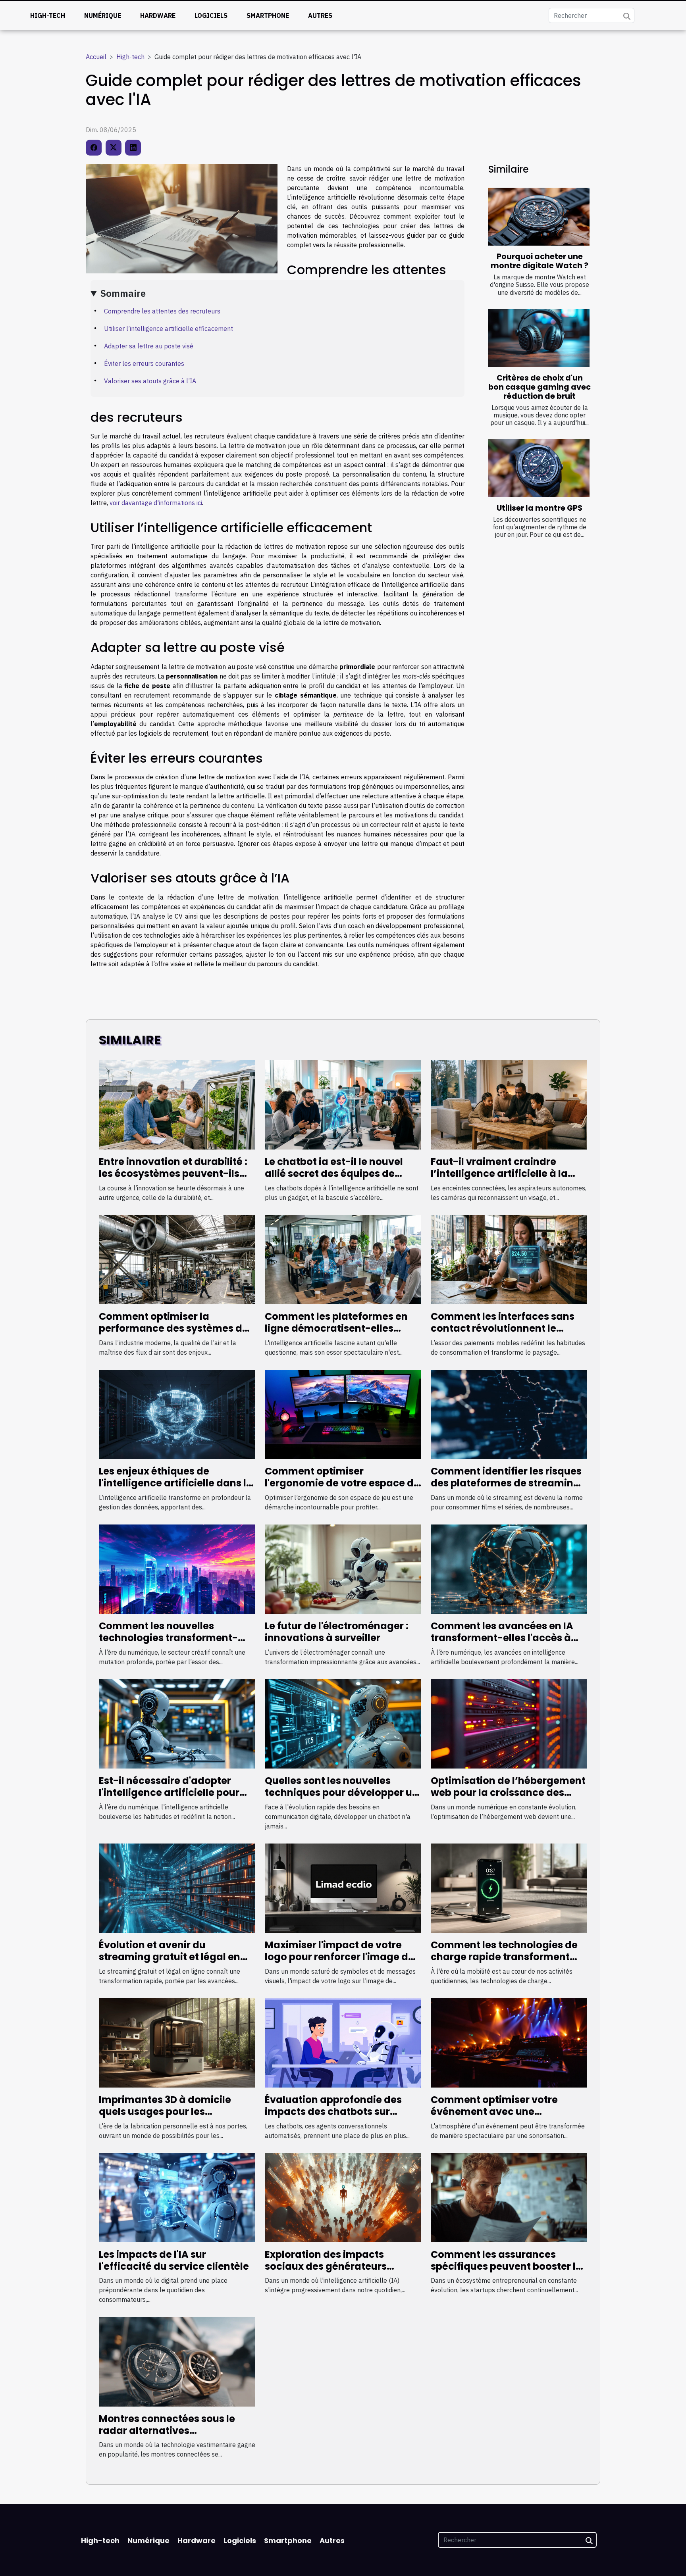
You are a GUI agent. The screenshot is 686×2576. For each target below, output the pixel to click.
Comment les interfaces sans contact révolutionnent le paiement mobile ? (503, 1328)
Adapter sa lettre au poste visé (149, 346)
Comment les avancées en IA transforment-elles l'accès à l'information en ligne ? (502, 1638)
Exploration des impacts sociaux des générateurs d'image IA (326, 2266)
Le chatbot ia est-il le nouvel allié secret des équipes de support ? (334, 1174)
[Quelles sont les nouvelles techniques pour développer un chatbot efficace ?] (343, 1723)
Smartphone (268, 15)
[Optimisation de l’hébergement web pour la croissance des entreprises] (509, 1723)
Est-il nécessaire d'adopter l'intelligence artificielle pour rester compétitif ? (169, 1793)
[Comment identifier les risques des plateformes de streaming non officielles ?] (509, 1414)
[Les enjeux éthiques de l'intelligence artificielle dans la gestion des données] (177, 1414)
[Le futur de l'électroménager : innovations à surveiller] (343, 1568)
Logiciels (211, 15)
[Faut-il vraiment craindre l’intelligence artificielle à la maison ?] (509, 1104)
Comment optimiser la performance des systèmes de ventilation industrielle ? (173, 1328)
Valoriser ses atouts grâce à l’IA (150, 381)
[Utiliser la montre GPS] (539, 468)
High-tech (48, 15)
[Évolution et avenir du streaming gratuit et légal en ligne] (177, 1887)
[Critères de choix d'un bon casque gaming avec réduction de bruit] (539, 338)
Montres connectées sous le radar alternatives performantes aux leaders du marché (171, 2437)
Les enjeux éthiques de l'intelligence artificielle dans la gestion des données (176, 1483)
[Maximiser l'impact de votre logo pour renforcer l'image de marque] (343, 1887)
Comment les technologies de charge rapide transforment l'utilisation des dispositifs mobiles (504, 1963)
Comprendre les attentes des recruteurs (162, 311)
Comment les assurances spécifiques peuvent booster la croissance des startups (507, 2266)
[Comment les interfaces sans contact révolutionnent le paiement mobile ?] (509, 1259)
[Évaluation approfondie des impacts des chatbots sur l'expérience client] (343, 2042)
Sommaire (123, 293)
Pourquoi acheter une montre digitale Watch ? (540, 261)
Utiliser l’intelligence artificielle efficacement (169, 329)
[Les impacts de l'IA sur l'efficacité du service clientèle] (177, 2197)
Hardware (158, 15)
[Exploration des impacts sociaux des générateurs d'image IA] (343, 2197)
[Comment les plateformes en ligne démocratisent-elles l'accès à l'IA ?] (343, 1259)
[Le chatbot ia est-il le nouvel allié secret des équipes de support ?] (343, 1104)
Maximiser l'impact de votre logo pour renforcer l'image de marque (339, 1957)
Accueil (96, 57)
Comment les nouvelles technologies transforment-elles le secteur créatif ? (168, 1638)
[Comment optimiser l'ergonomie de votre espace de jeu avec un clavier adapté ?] (343, 1414)
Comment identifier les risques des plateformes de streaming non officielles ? (506, 1483)
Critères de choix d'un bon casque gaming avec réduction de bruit (540, 387)
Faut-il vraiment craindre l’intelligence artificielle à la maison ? (499, 1174)
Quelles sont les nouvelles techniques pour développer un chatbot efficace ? (342, 1793)
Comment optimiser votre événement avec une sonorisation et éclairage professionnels (494, 2118)
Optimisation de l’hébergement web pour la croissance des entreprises (508, 1793)
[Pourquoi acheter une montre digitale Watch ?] (539, 217)
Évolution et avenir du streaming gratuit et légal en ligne (170, 1957)
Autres (320, 15)
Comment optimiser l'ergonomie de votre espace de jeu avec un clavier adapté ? (342, 1483)
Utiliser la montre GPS (540, 508)
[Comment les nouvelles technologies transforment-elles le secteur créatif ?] (177, 1568)
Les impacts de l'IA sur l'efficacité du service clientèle (174, 2260)
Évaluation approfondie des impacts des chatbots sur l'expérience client (333, 2112)
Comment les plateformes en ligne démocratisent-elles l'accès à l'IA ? (336, 1328)
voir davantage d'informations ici (156, 503)
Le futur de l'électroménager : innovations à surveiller (337, 1632)
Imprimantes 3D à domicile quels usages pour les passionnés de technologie (165, 2112)
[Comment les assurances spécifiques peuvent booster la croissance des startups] (509, 2197)
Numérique (103, 15)
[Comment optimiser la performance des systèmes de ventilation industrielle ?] (177, 1259)
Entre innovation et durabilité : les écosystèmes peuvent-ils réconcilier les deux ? (173, 1174)
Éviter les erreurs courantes (144, 363)
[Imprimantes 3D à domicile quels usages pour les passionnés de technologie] (177, 2042)
